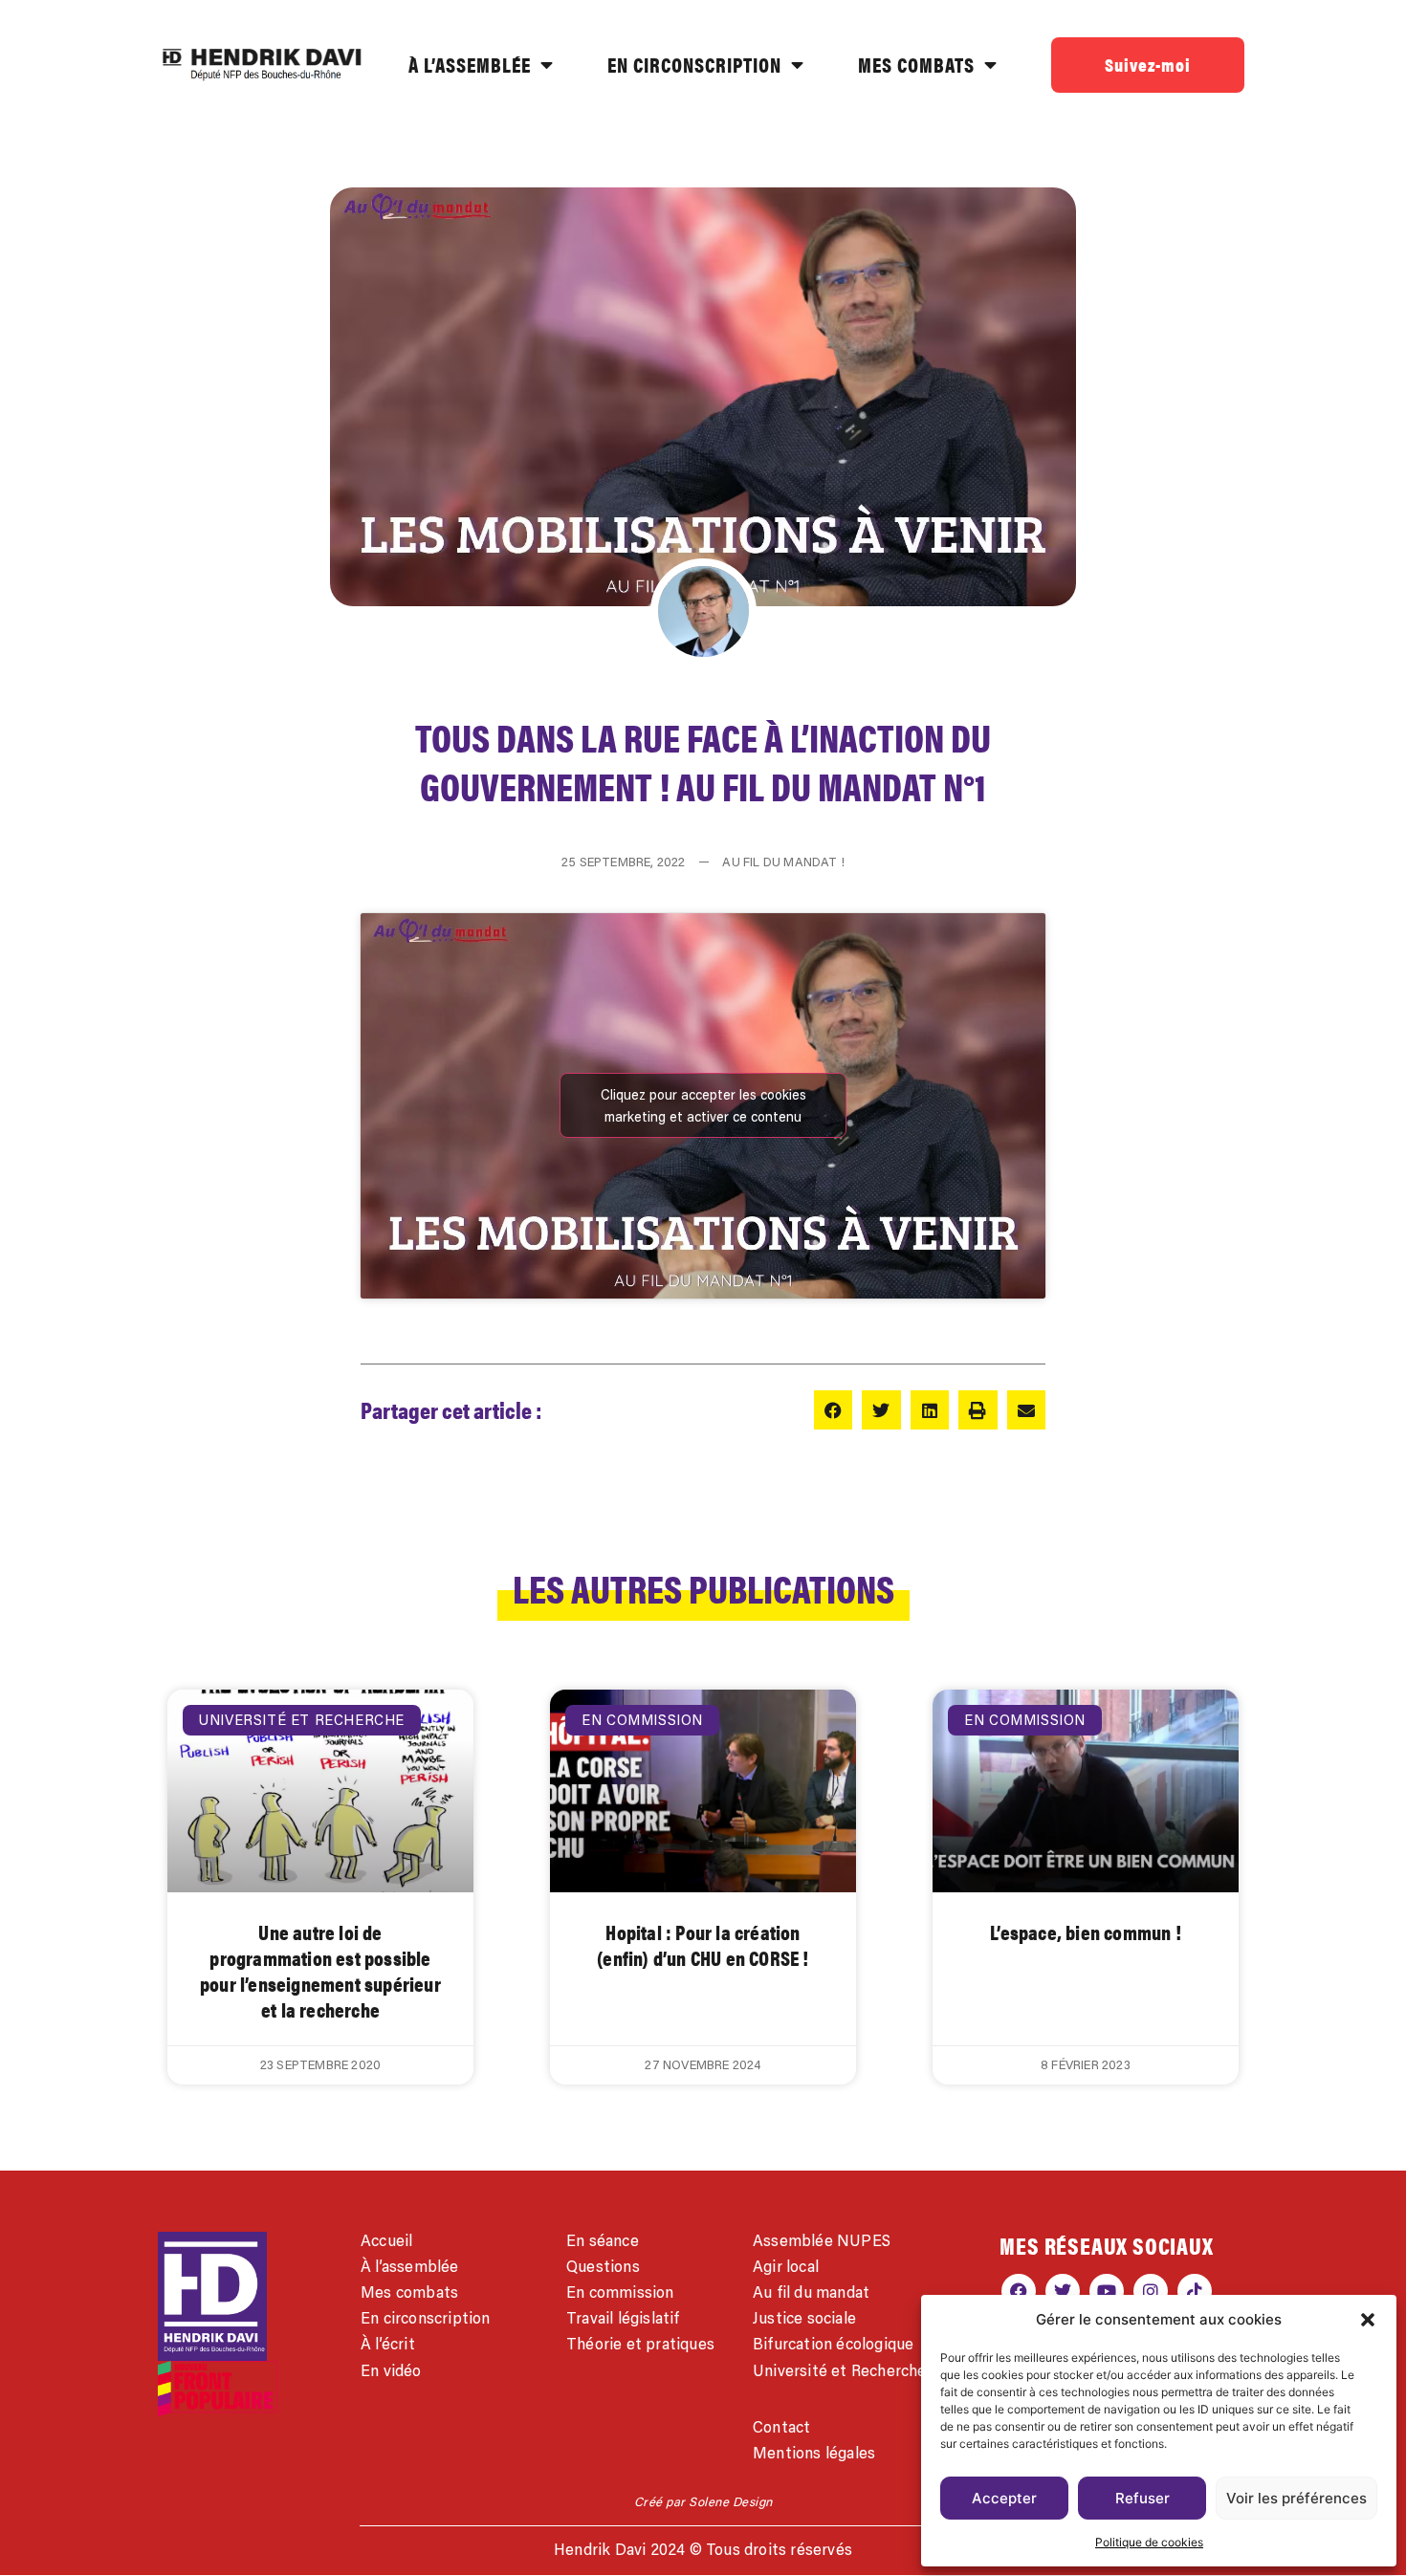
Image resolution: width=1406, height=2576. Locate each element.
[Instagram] (1151, 2291)
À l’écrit (388, 2344)
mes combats (916, 65)
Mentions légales (814, 2453)
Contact (781, 2427)
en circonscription (694, 65)
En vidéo (391, 2370)
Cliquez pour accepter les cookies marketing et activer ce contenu (703, 1105)
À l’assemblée (410, 2266)
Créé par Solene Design (703, 2501)
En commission (620, 2292)
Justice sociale (804, 2318)
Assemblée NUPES (822, 2240)
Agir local (786, 2266)
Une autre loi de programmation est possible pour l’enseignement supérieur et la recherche (320, 1971)
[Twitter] (1063, 2291)
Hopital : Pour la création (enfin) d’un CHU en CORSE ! (703, 1945)
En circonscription (426, 2318)
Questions (603, 2266)
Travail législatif (623, 2318)
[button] (1368, 2320)
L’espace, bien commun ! (1086, 1932)
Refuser (1142, 2498)
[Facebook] (1019, 2291)
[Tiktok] (1195, 2291)
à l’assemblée (470, 65)
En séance (603, 2240)
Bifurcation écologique (833, 2344)
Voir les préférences (1296, 2498)
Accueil (386, 2240)
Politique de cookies (1149, 2542)
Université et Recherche (840, 2370)
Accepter (1004, 2498)
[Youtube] (1107, 2291)
